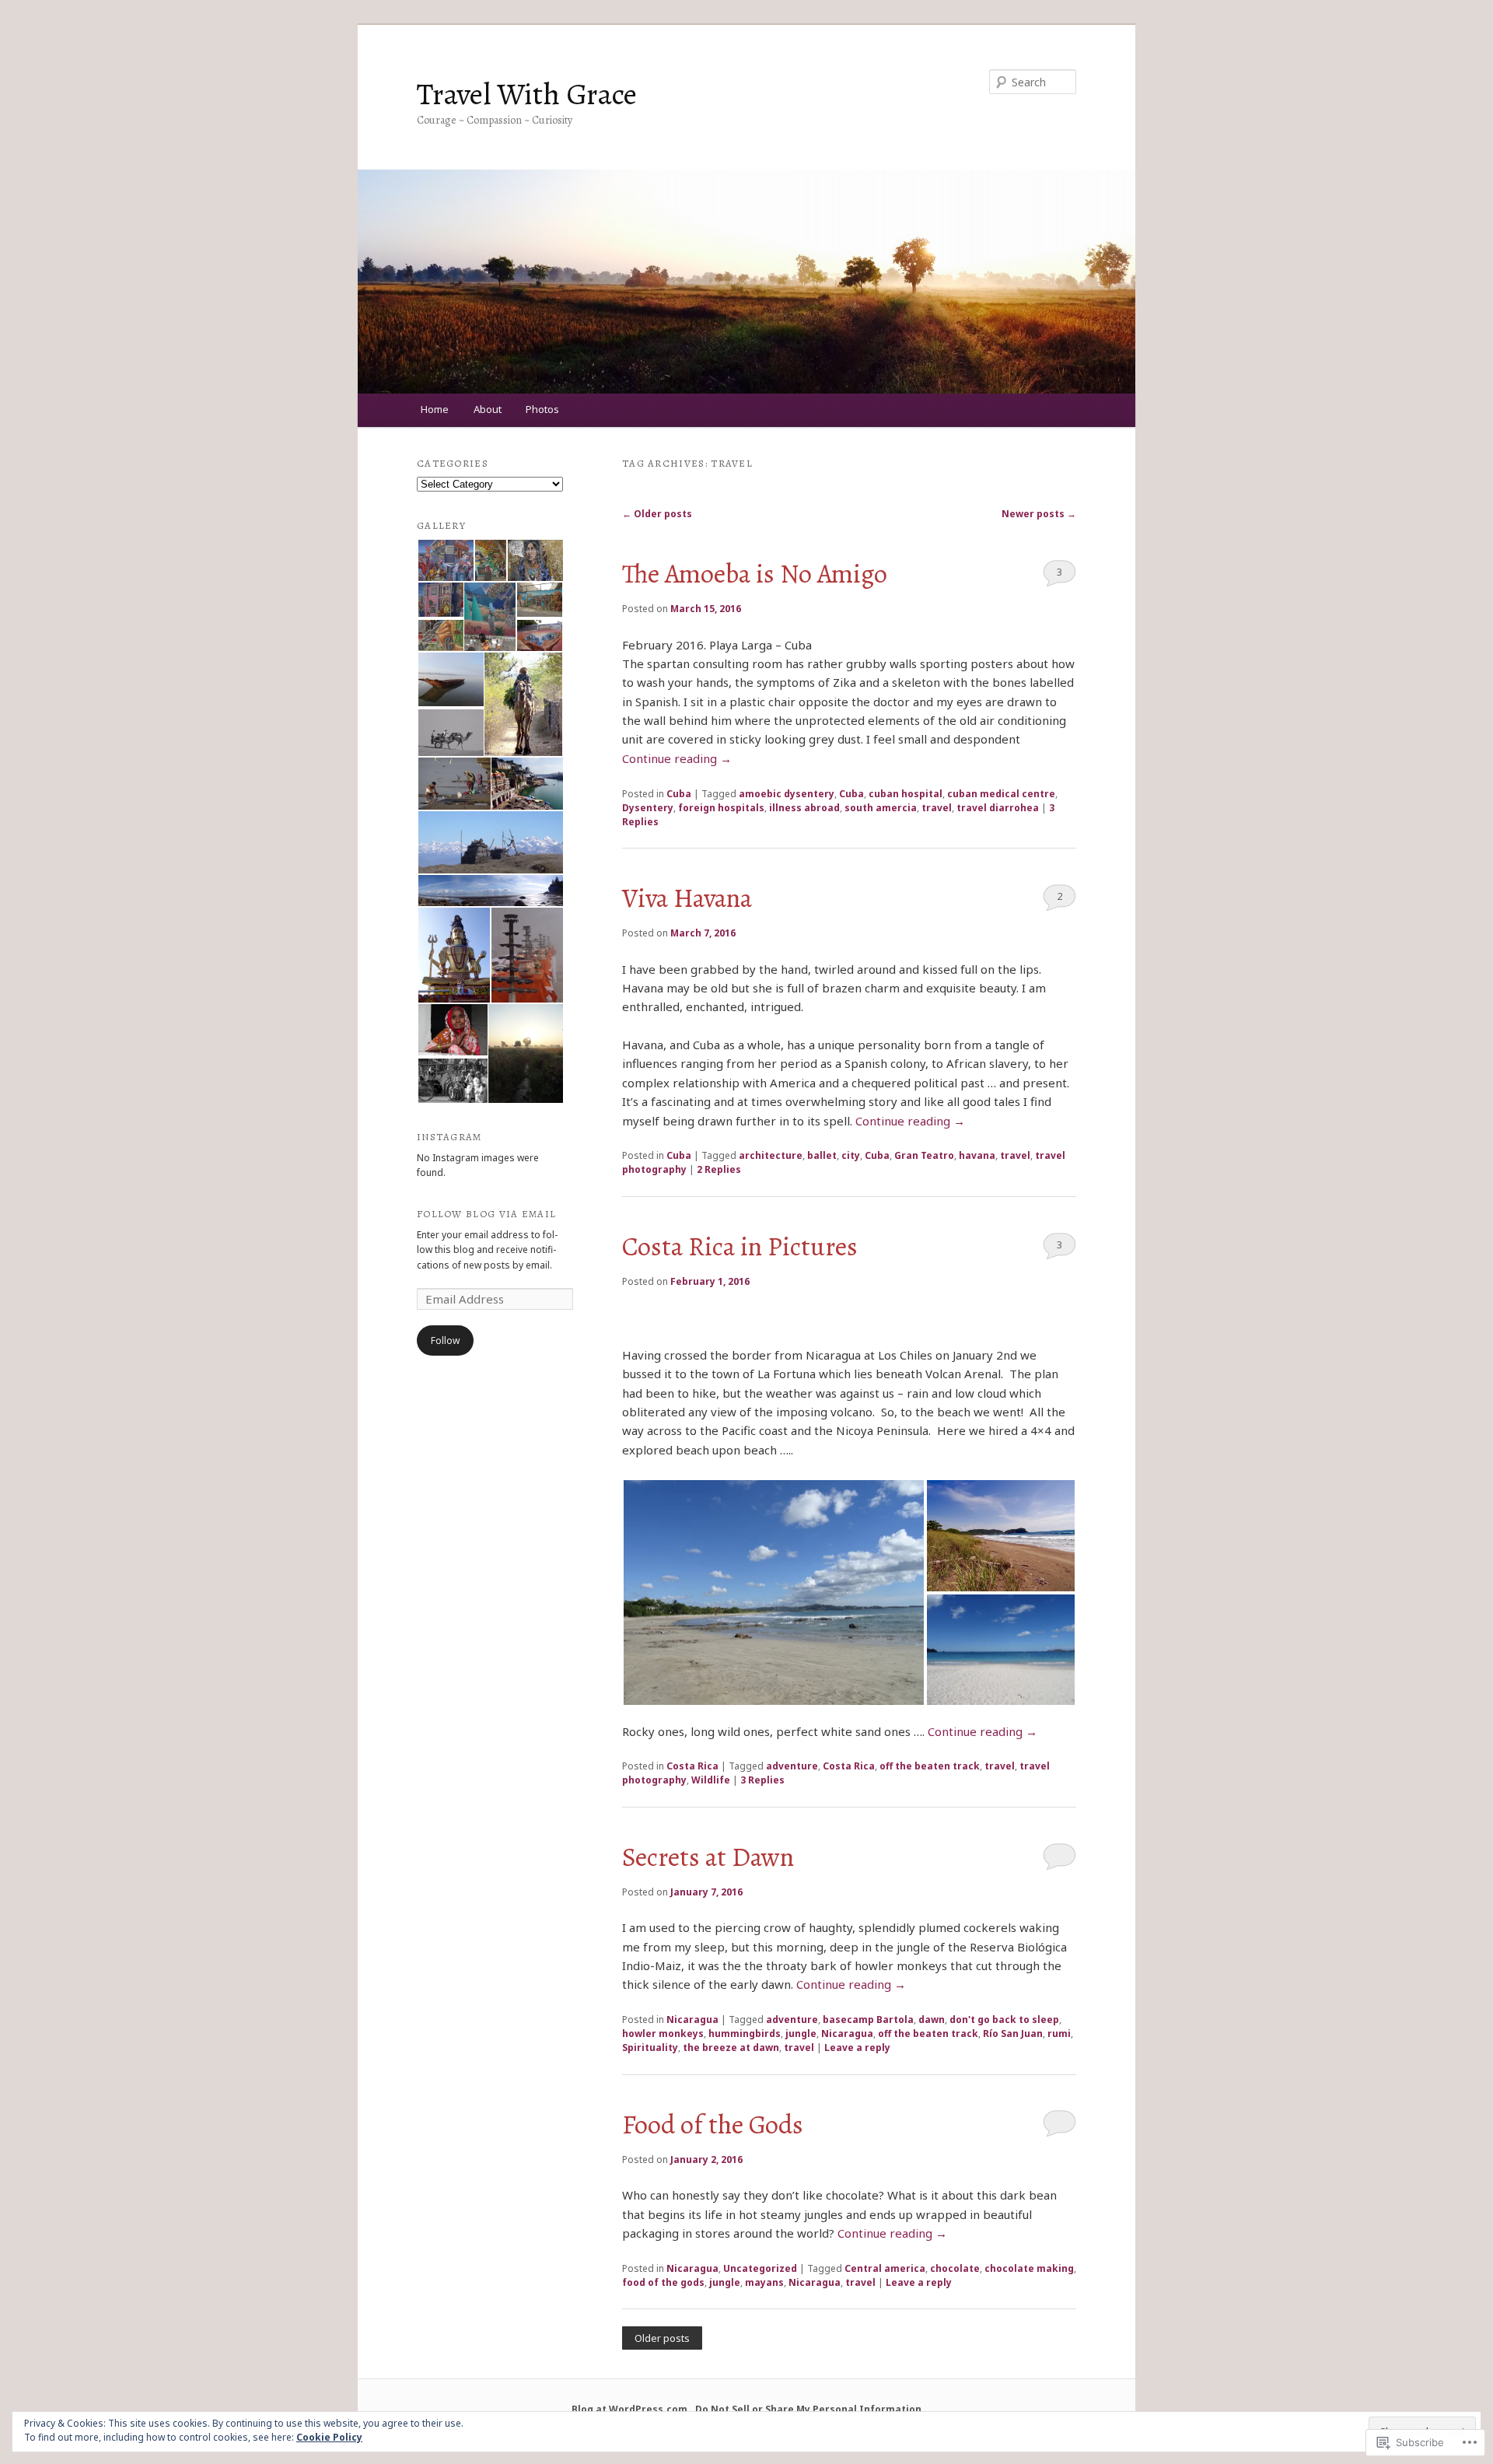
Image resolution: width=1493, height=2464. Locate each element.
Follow (445, 1340)
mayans (764, 2282)
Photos (542, 409)
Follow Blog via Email (486, 1214)
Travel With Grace (527, 94)
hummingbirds (745, 2033)
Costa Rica (692, 1766)
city (851, 1155)
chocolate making (1029, 2268)
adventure (792, 1766)
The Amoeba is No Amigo (755, 574)
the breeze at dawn (731, 2047)
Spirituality (650, 2047)
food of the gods (663, 2282)
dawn (932, 2019)
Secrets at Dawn (708, 1857)
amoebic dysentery (787, 794)
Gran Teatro (924, 1155)
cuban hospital (906, 794)
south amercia (881, 808)
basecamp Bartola (868, 2019)
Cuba (679, 794)
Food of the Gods (713, 2125)
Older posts (657, 514)
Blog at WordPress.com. (631, 2409)
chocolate (955, 2268)
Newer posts (1039, 514)
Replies (719, 1169)
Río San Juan (1013, 2033)
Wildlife (711, 1780)
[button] (774, 1592)
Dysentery (648, 808)
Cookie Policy (329, 2437)
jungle (801, 2033)
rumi (1059, 2033)
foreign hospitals (721, 808)
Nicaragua (692, 2019)
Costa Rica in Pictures (740, 1247)
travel (937, 808)
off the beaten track (930, 1766)
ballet (822, 1155)
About (488, 409)
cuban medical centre (1001, 794)
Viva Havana (687, 898)
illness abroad (804, 808)
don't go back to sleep (1004, 2019)
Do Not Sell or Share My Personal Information (808, 2409)
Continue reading (677, 758)
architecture (771, 1155)
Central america (885, 2268)
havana (977, 1155)
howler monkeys (663, 2033)
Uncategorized (760, 2268)
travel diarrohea (998, 808)
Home (435, 409)
